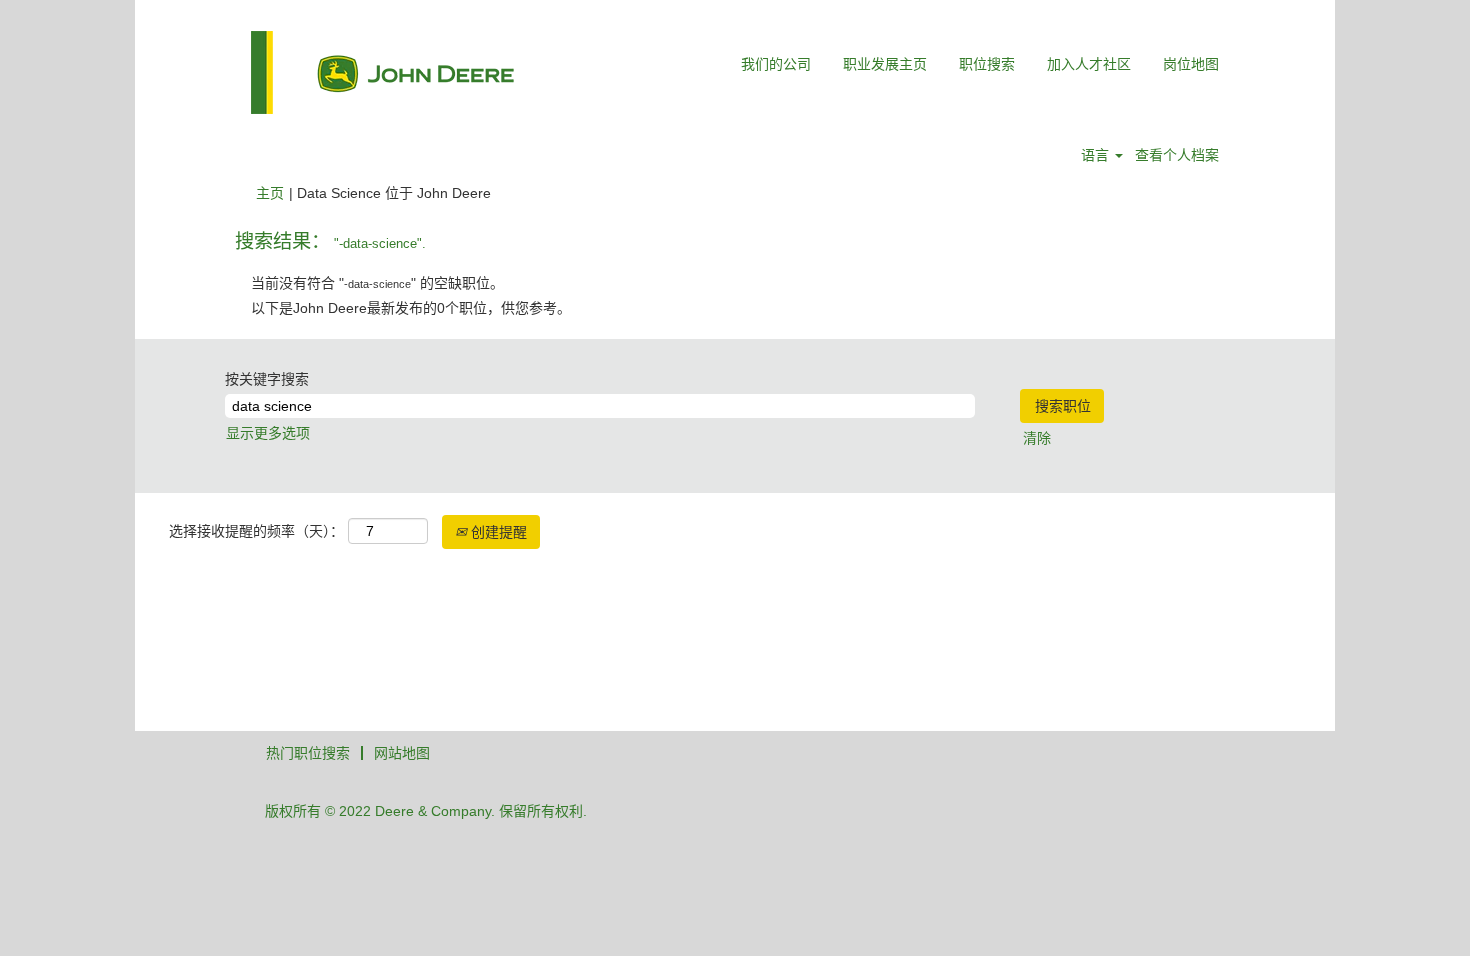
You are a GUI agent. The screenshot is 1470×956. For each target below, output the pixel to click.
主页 (270, 193)
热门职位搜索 (308, 753)
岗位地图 (1191, 64)
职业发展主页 (885, 64)
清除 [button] (1037, 438)
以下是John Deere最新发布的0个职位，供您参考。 (411, 308)
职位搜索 (987, 64)
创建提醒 (497, 532)
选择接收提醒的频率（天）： (256, 531)
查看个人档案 (1177, 155)
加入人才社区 (1089, 64)
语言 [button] (1097, 155)
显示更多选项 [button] (268, 433)
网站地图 (402, 753)
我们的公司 (776, 64)
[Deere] (382, 72)
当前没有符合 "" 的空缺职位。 (377, 283)
